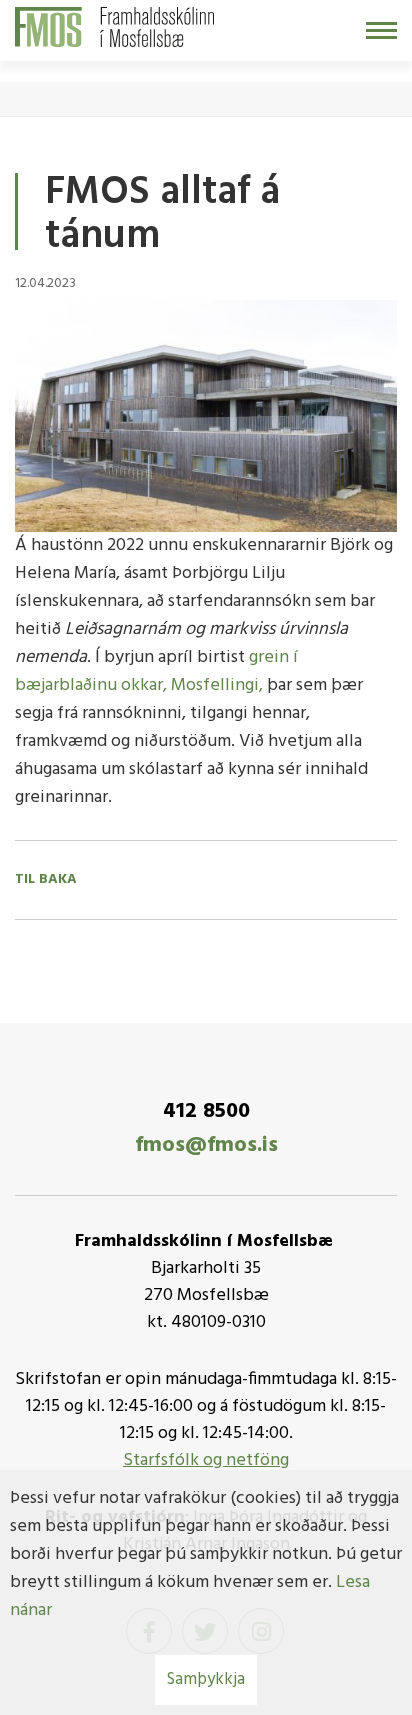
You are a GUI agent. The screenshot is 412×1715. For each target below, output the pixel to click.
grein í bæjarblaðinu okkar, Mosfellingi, (156, 671)
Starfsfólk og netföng (206, 1460)
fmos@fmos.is (206, 1145)
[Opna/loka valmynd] (381, 30)
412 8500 (206, 1111)
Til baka (46, 880)
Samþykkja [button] (206, 1679)
